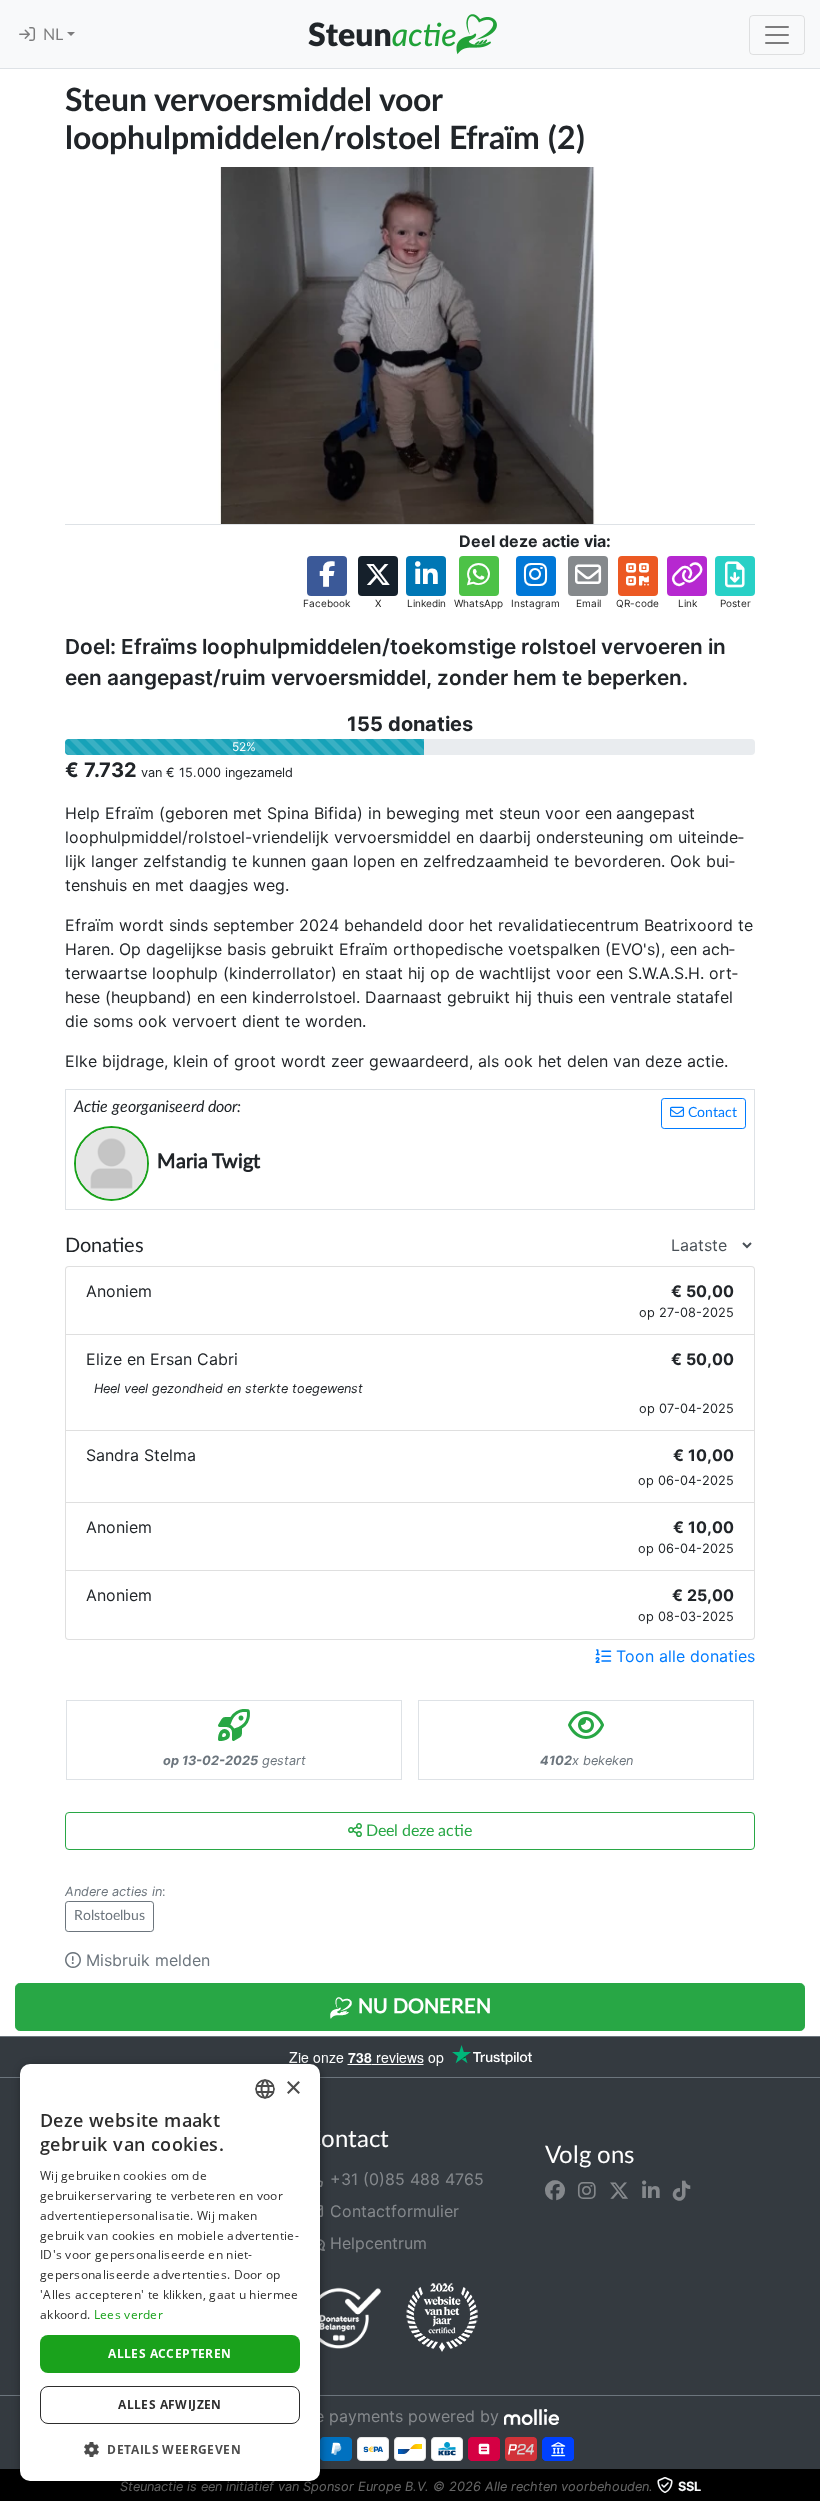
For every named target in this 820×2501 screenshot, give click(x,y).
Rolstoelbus (109, 1916)
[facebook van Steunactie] (555, 2191)
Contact (710, 1113)
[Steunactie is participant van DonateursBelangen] (345, 2317)
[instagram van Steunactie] (587, 2191)
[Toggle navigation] (777, 35)
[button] (326, 583)
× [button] (292, 2088)
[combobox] (265, 2089)
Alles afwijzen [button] (170, 2404)
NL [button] (55, 35)
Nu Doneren (422, 2007)
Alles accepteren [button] (169, 2353)
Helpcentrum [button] (376, 2243)
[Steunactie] (402, 34)
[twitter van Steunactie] (619, 2191)
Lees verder (128, 2314)
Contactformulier (392, 2211)
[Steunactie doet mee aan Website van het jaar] (442, 2318)
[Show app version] (806, 2487)
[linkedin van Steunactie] (651, 2191)
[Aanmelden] (27, 35)
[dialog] (170, 2272)
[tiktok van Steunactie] (682, 2191)
